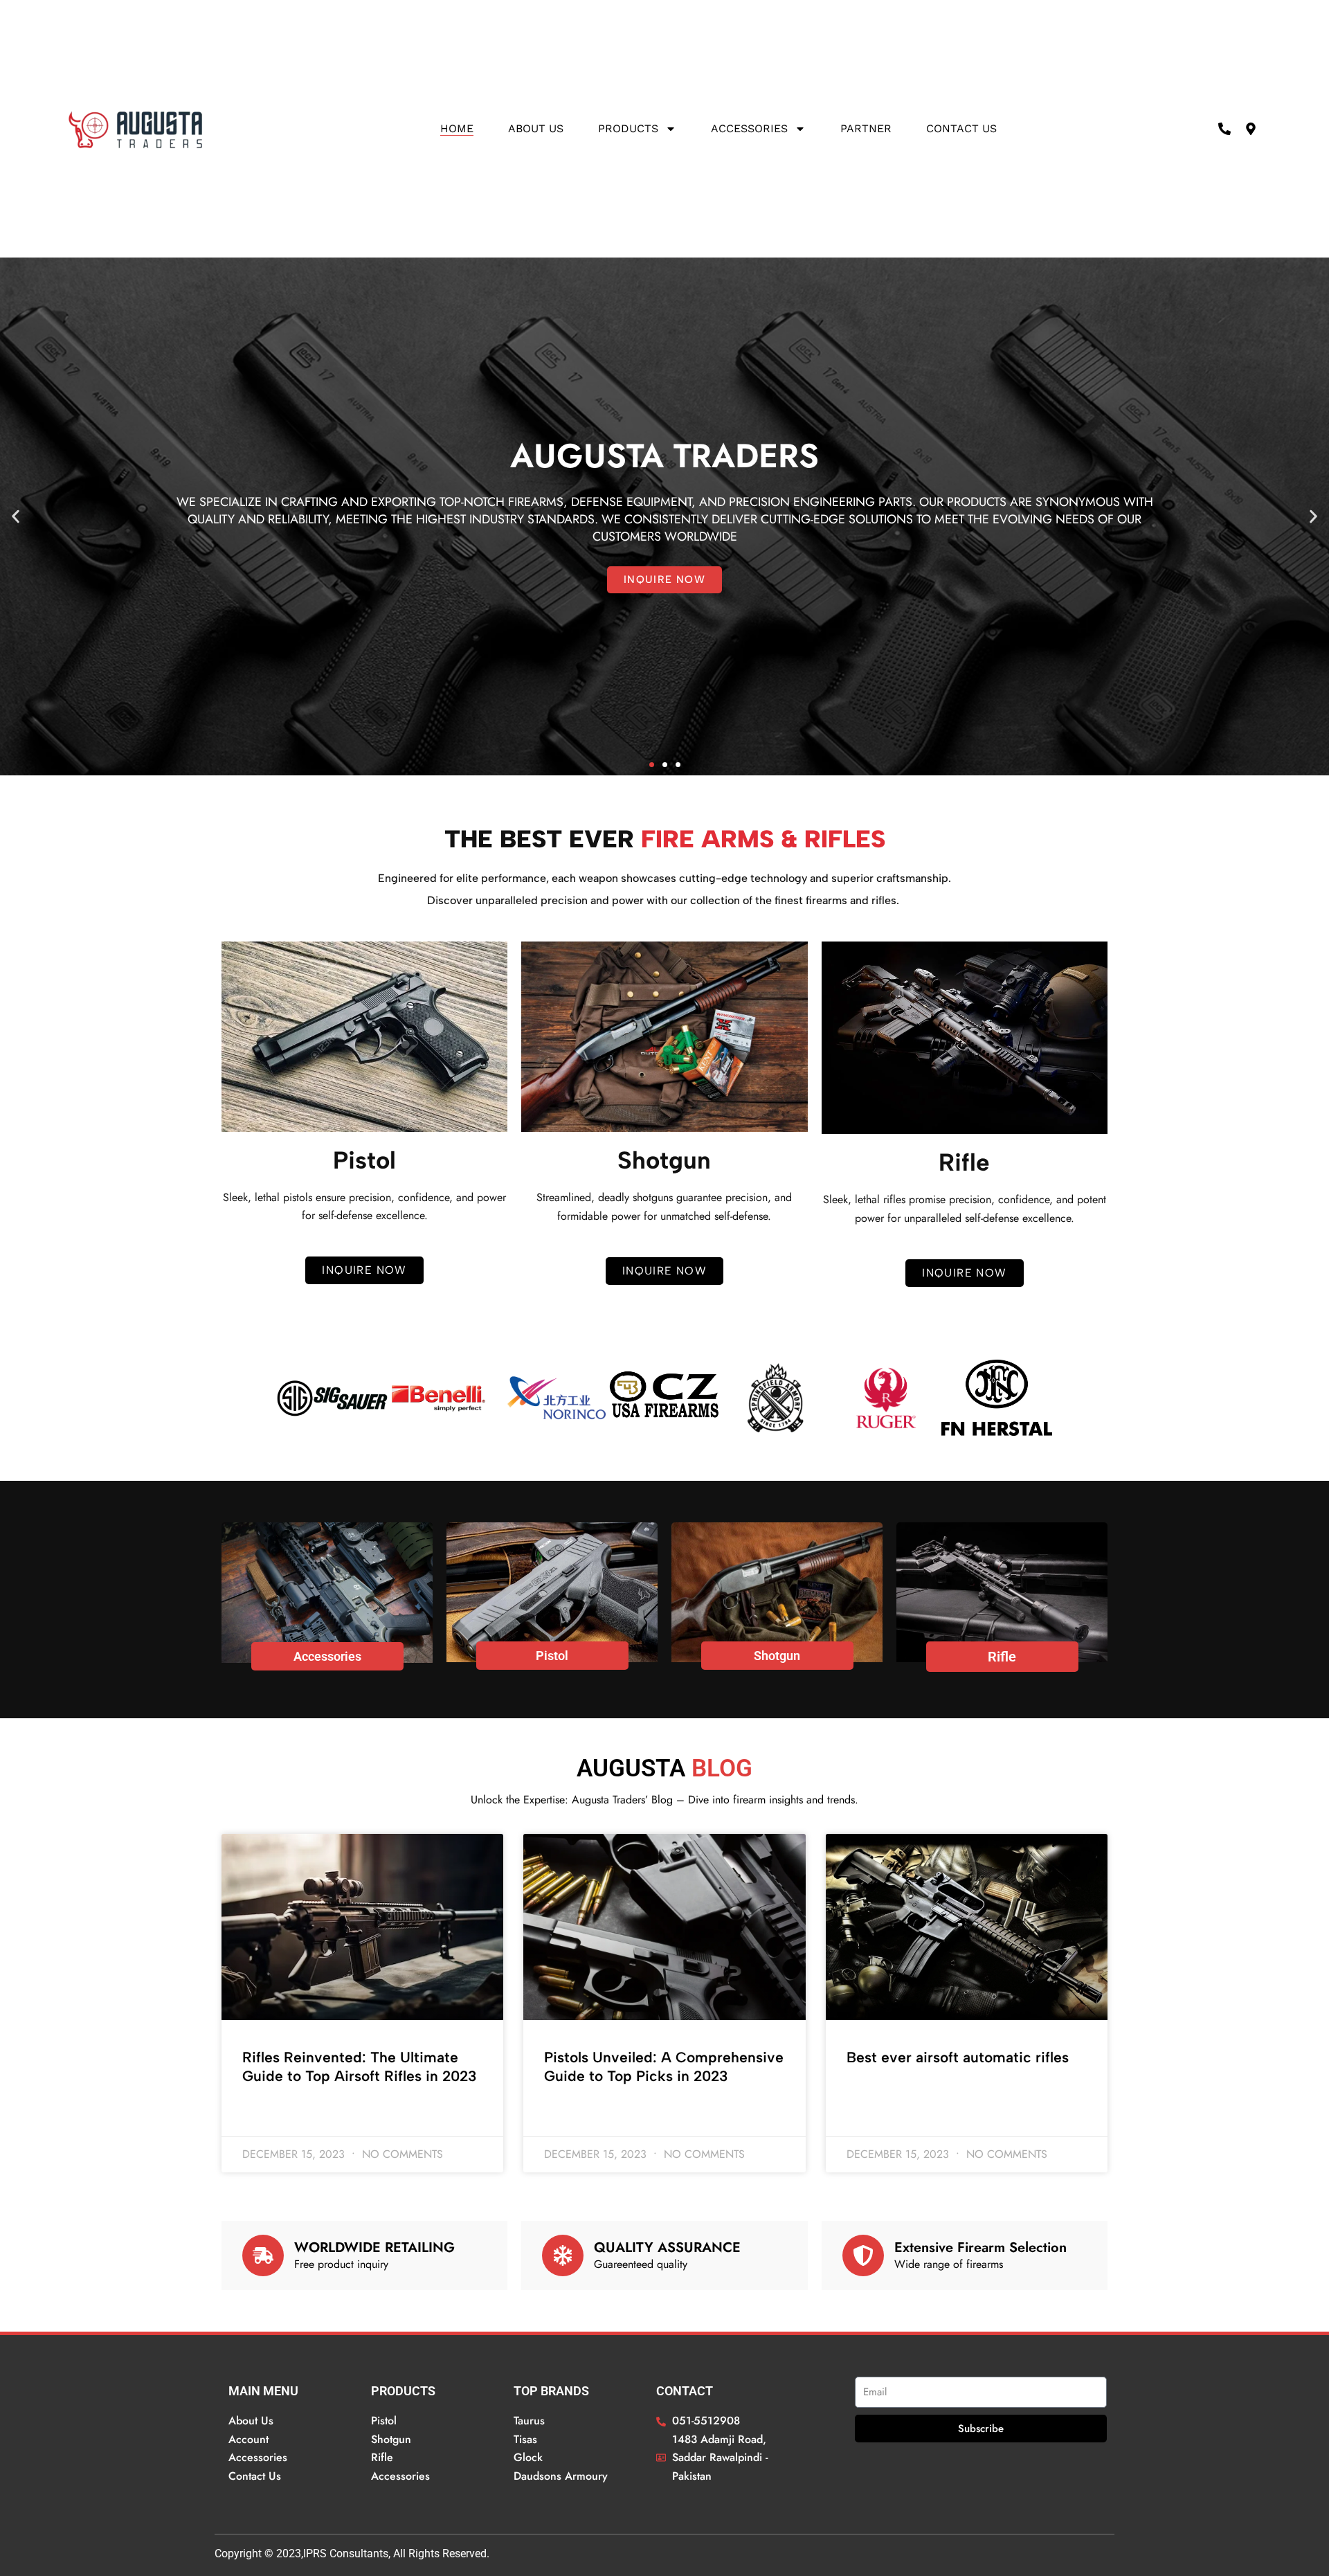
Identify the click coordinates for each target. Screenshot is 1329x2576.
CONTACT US (961, 128)
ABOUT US (536, 128)
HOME (457, 128)
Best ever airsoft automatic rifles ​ (960, 2057)
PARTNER (866, 128)
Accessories (749, 128)
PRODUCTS (628, 128)
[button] (16, 517)
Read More (266, 2114)
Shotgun (777, 1656)
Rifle (1002, 1657)
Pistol (552, 1656)
